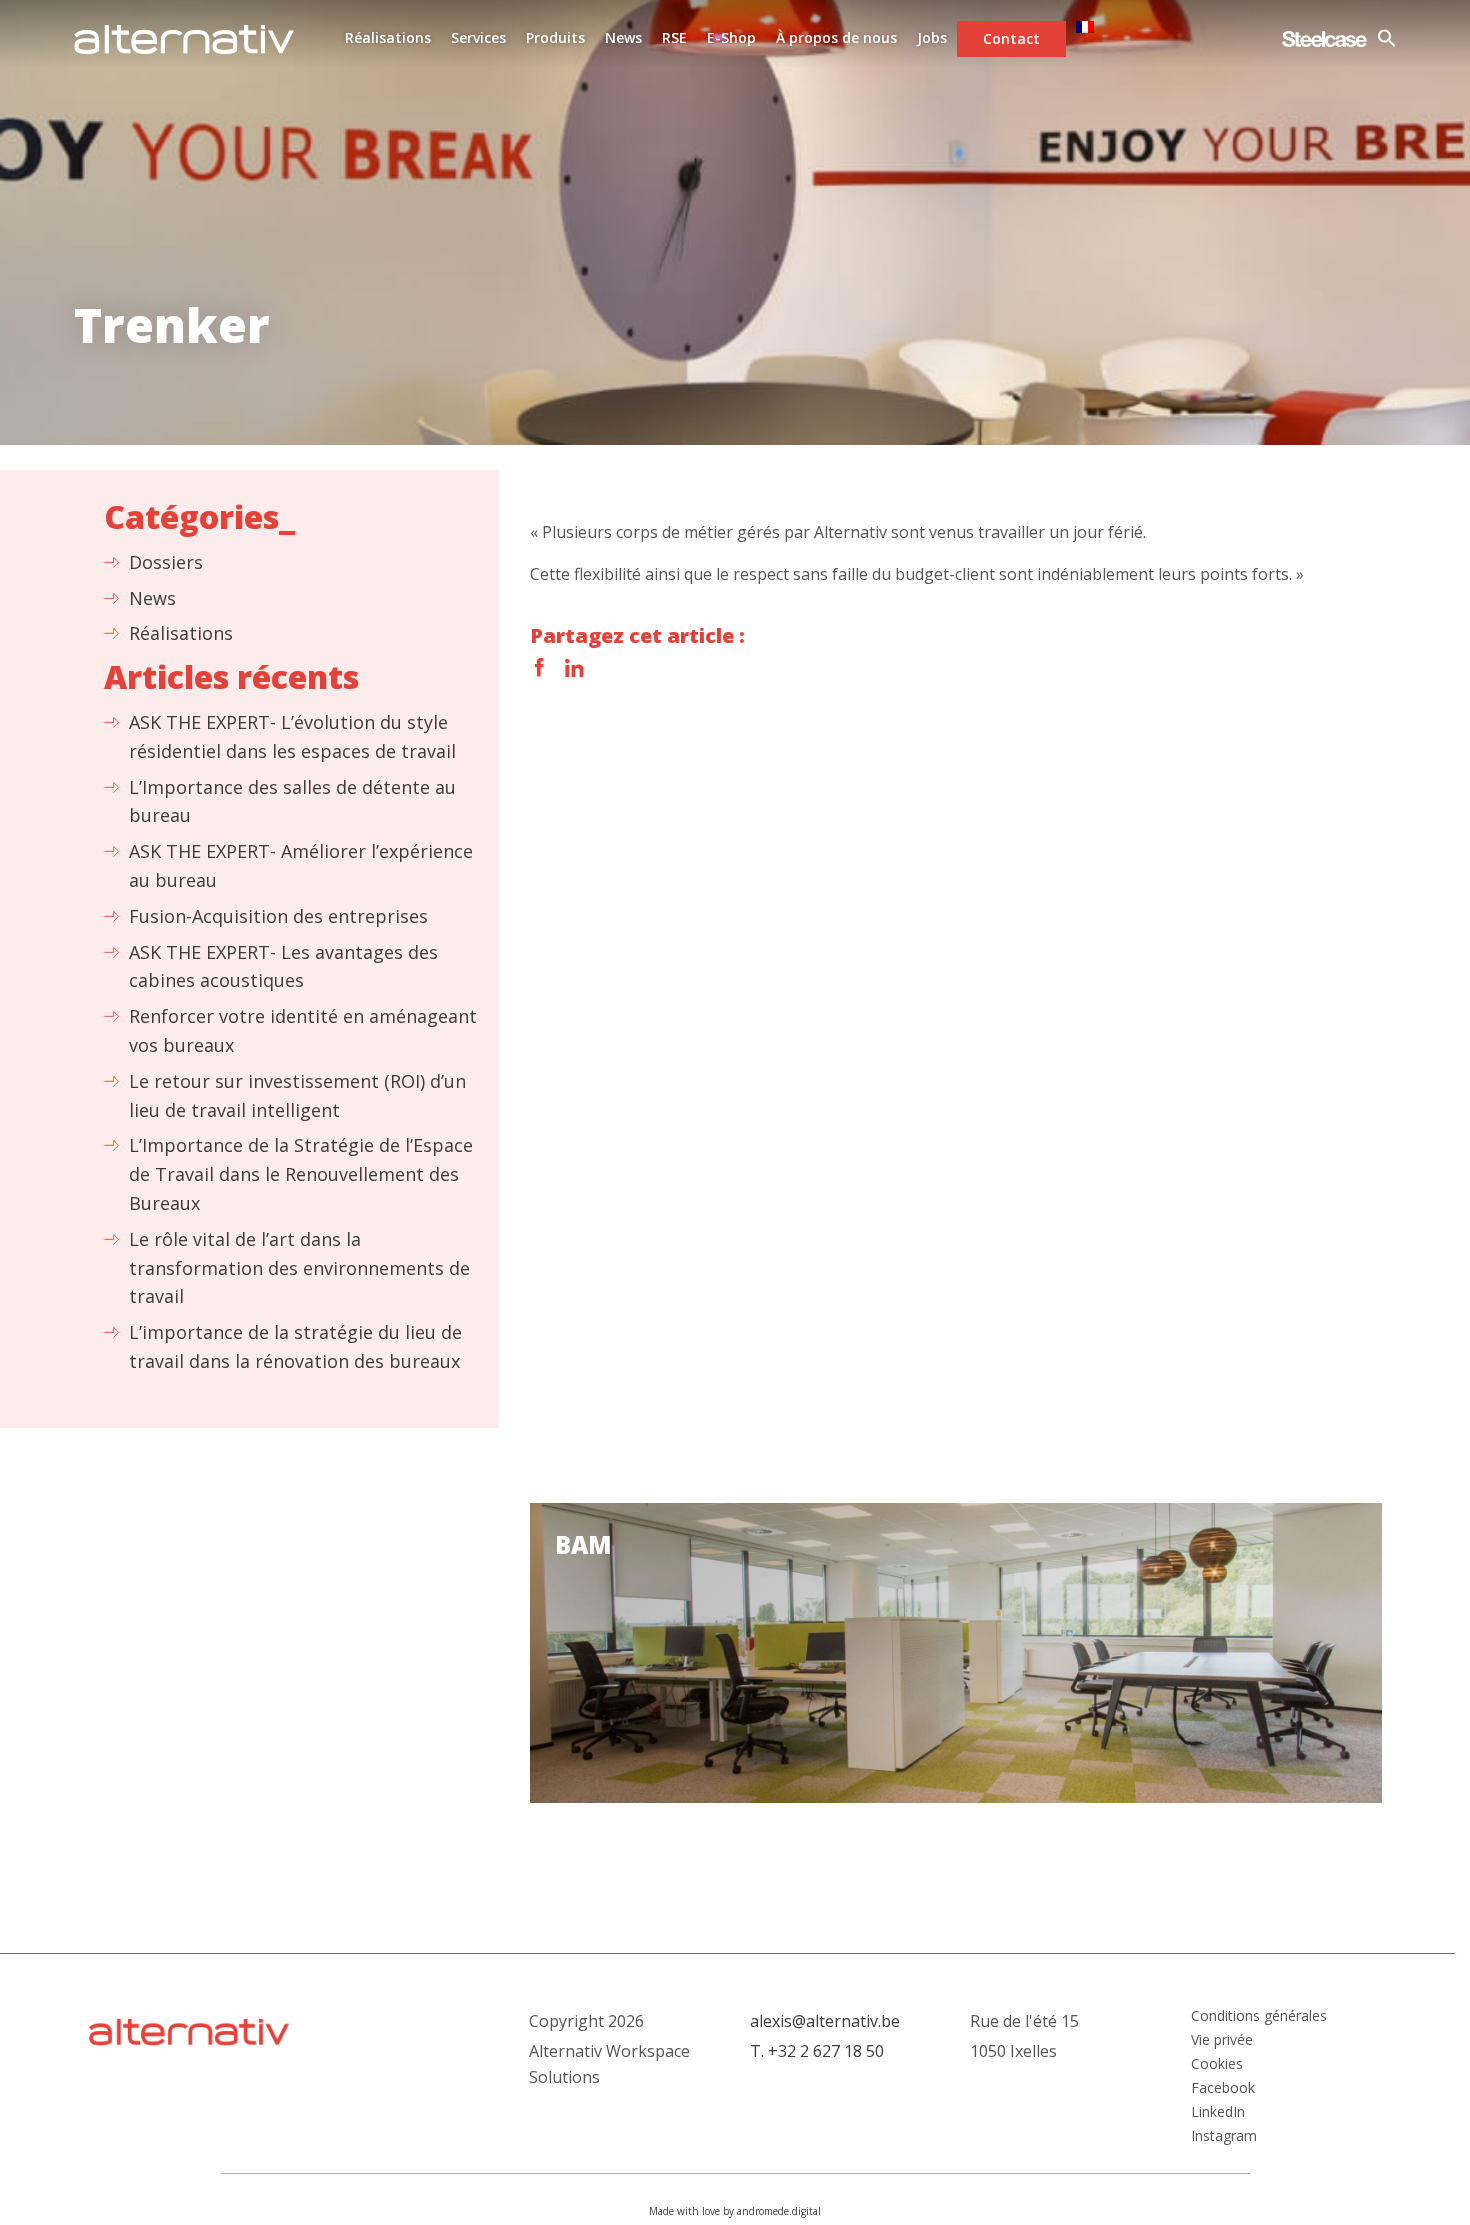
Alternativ (184, 39)
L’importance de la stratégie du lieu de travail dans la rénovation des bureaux (295, 1346)
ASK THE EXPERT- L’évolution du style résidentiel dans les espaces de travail (292, 736)
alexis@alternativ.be (825, 2021)
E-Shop (731, 37)
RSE (674, 37)
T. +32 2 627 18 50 (817, 2051)
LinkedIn (574, 668)
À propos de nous (836, 37)
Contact (1011, 38)
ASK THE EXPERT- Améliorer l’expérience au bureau (301, 865)
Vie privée (1222, 2040)
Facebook (540, 668)
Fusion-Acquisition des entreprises (278, 916)
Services (478, 37)
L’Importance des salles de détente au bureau (292, 801)
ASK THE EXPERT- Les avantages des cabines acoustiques (283, 966)
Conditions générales (1259, 2016)
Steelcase (1324, 39)
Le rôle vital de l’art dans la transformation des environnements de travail (299, 1268)
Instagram (1224, 2136)
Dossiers (166, 562)
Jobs (932, 37)
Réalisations (388, 37)
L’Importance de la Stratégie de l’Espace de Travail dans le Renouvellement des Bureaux (301, 1174)
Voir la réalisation (956, 1653)
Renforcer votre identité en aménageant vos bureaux (303, 1030)
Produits (555, 37)
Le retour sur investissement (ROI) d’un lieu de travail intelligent (297, 1095)
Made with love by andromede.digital (735, 2211)
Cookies (1217, 2064)
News (623, 37)
